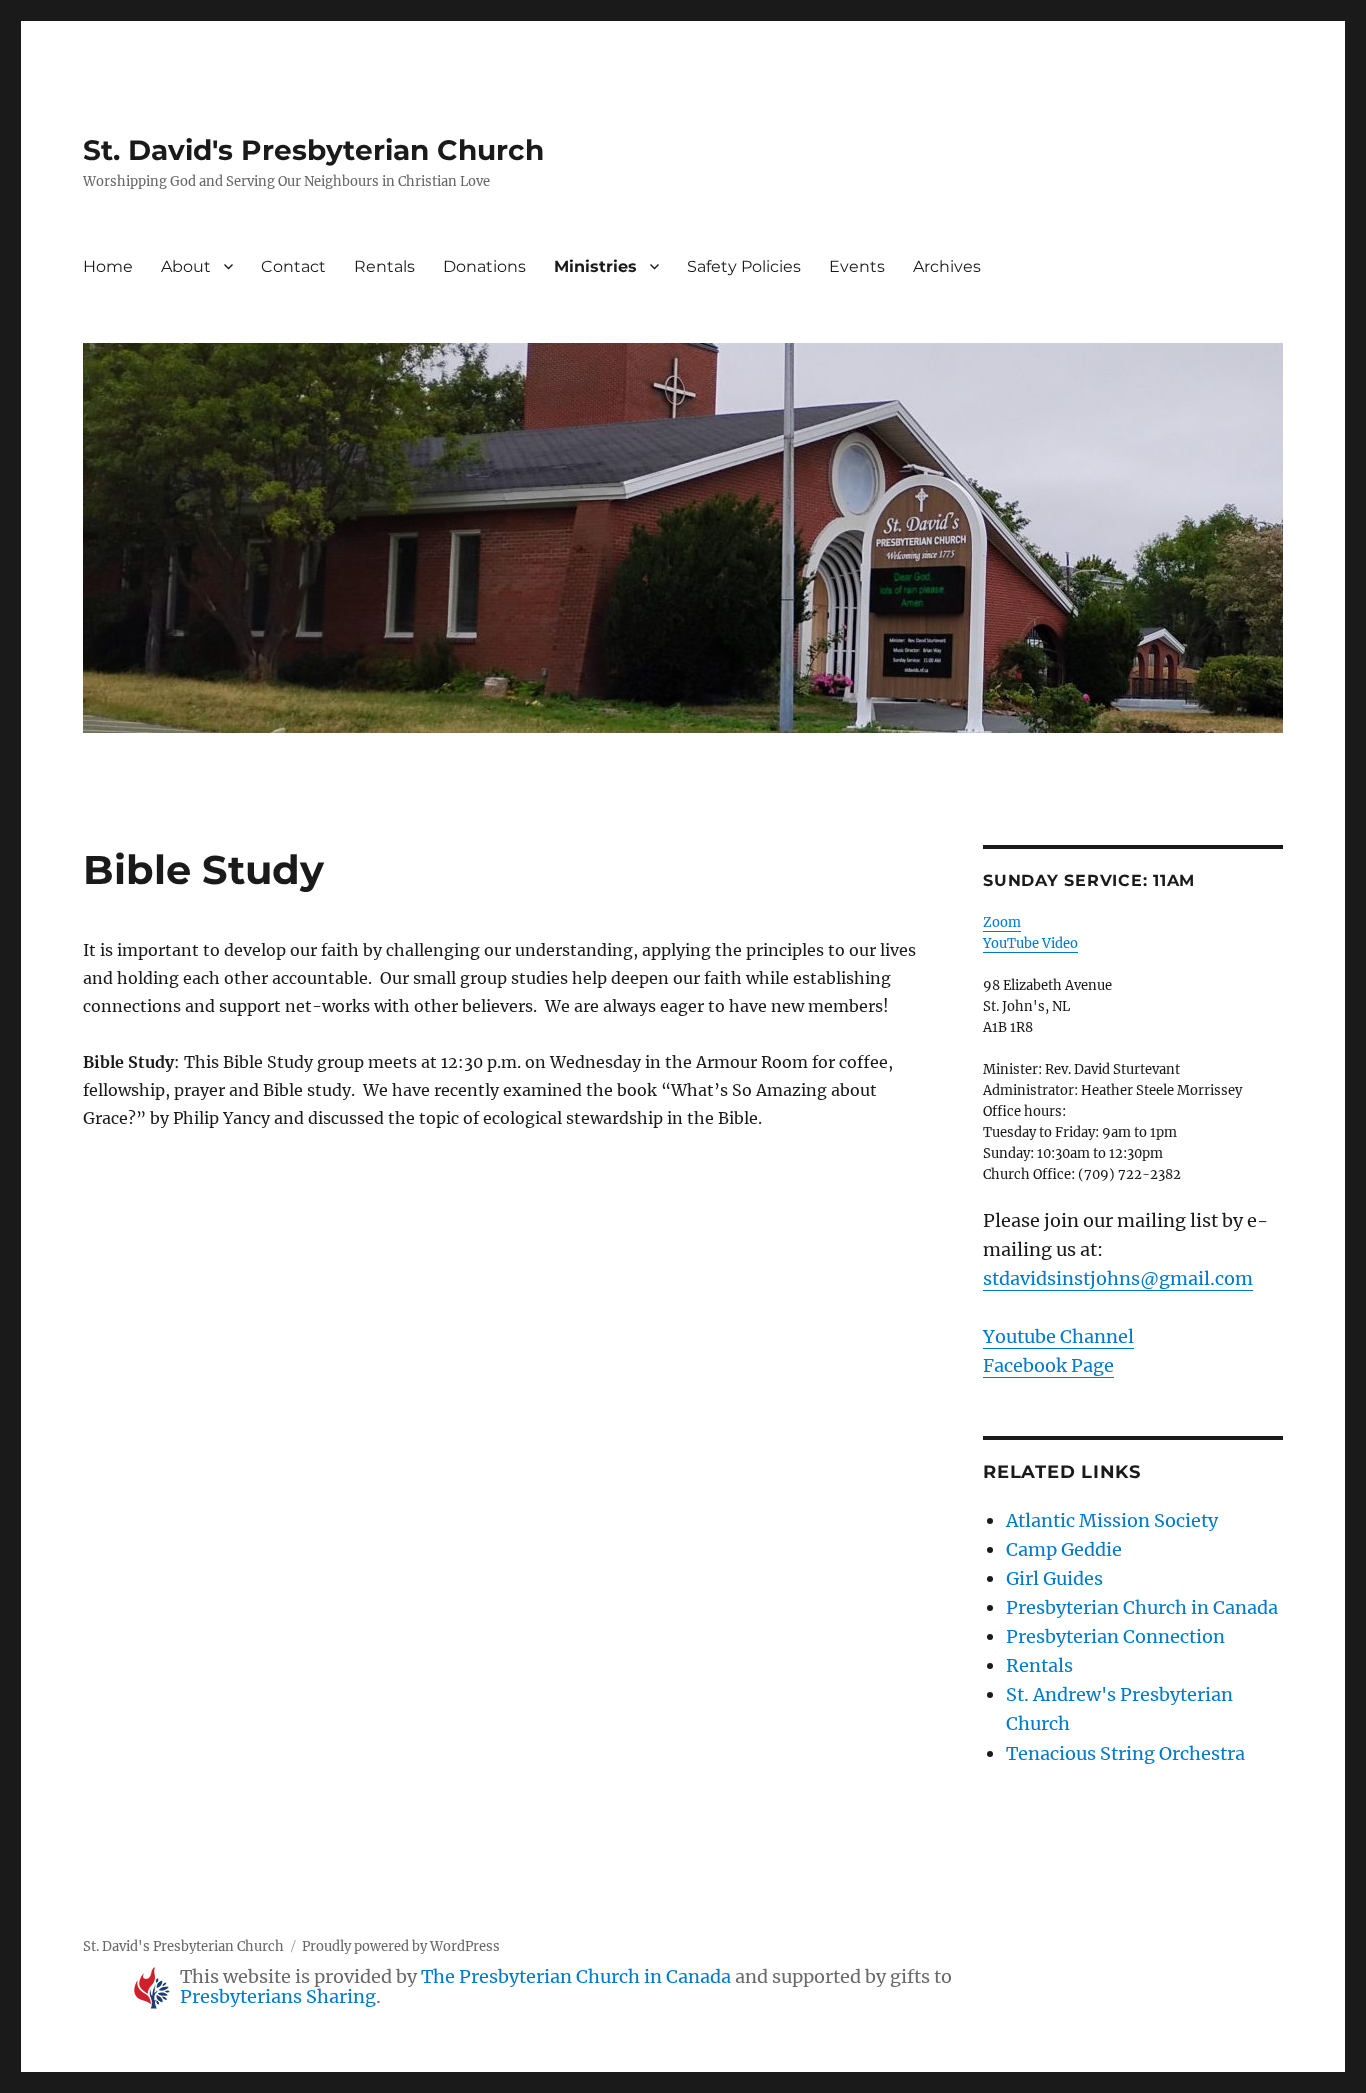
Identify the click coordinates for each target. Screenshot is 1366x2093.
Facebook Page (1048, 1365)
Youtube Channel (1058, 1336)
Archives (947, 266)
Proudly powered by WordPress (401, 1946)
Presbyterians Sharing (278, 1996)
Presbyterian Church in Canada (1142, 1607)
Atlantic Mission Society (1112, 1520)
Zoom (1002, 922)
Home (108, 266)
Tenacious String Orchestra (1125, 1753)
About (186, 266)
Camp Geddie (1064, 1549)
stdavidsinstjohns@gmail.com (1118, 1278)
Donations (484, 266)
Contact (293, 266)
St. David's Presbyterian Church (313, 150)
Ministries (595, 266)
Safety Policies (744, 266)
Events (857, 266)
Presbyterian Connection (1115, 1636)
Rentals (384, 266)
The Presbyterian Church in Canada (576, 1976)
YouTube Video (1030, 943)
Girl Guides (1054, 1578)
